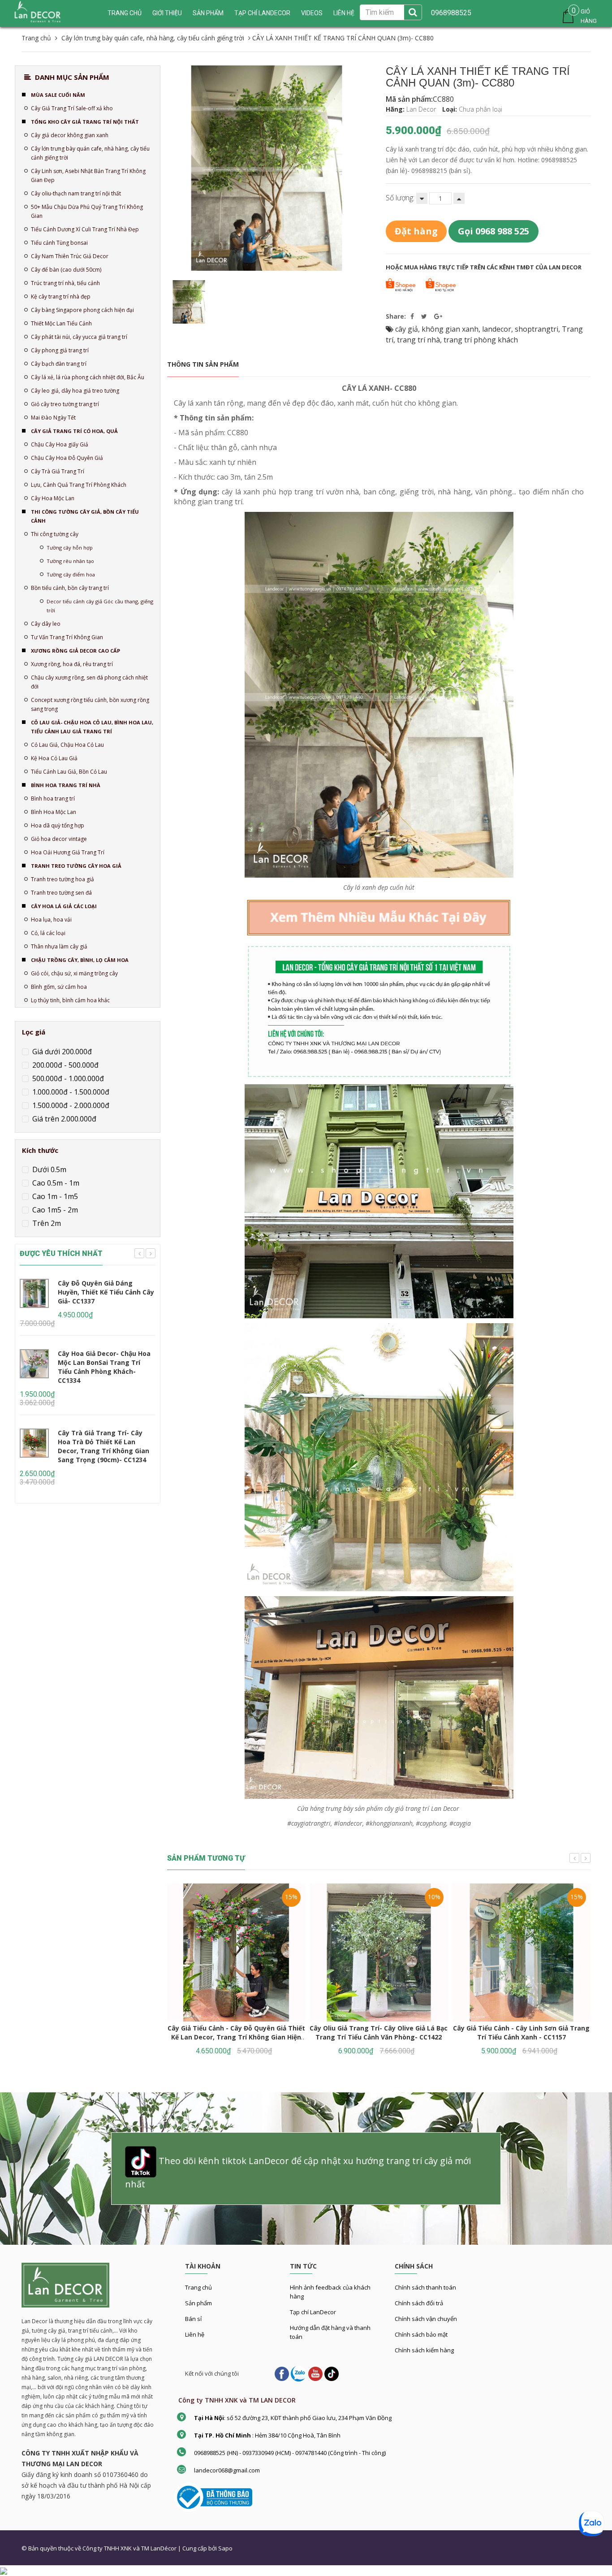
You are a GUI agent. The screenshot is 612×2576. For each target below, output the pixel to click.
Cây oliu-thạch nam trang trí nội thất (76, 193)
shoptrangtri (537, 329)
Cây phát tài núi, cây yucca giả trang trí (79, 337)
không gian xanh (450, 329)
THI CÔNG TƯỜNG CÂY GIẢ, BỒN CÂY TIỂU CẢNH (85, 516)
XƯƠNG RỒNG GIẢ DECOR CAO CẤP (75, 651)
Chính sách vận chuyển (426, 2319)
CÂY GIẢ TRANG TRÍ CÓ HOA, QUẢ (74, 431)
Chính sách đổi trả (419, 2303)
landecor (497, 329)
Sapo (225, 2548)
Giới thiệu (167, 13)
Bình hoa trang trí (53, 799)
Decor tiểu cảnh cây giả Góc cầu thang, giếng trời (100, 606)
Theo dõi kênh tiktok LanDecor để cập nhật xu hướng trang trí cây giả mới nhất (298, 2172)
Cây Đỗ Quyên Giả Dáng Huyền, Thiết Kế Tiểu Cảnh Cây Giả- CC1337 (106, 1292)
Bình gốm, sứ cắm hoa (59, 987)
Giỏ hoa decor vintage (59, 839)
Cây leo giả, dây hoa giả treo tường (75, 391)
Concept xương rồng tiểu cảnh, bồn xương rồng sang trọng (90, 704)
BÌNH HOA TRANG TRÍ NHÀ (66, 785)
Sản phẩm (208, 13)
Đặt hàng (416, 231)
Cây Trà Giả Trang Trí (58, 471)
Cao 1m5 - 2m (54, 1210)
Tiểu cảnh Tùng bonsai (59, 243)
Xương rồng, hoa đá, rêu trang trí (72, 664)
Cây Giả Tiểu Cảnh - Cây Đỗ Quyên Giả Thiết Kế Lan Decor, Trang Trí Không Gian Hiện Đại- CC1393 (236, 2037)
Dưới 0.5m (48, 1169)
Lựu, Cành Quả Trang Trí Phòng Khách (79, 485)
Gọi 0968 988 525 (493, 231)
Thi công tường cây (55, 534)
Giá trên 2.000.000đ (63, 1119)
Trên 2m (46, 1223)
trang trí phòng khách (481, 340)
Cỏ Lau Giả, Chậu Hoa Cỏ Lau (67, 745)
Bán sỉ (193, 2319)
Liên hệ (344, 13)
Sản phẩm (198, 2303)
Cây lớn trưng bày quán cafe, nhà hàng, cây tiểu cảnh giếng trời (90, 153)
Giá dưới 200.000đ (61, 1052)
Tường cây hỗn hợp (70, 548)
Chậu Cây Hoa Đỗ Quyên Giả (67, 458)
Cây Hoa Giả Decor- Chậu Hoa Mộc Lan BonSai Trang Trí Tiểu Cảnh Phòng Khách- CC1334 (104, 1367)
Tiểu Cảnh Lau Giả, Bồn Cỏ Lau (69, 772)
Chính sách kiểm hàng (424, 2350)
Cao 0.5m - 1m (55, 1183)
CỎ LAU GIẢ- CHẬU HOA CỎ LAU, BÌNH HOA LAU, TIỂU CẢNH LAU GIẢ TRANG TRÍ (92, 727)
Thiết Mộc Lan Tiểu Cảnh (61, 323)
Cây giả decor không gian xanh (70, 135)
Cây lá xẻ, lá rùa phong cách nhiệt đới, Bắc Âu (88, 377)
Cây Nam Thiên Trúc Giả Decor (70, 256)
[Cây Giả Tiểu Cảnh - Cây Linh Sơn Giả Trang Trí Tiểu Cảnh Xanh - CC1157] (521, 1953)
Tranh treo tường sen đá (61, 893)
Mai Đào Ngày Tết (53, 418)
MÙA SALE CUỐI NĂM (58, 95)
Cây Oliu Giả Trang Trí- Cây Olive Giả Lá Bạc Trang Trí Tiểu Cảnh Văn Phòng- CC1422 (379, 2033)
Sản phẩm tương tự (206, 1858)
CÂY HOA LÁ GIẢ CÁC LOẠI (64, 906)
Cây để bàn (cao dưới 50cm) (66, 270)
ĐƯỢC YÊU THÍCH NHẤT (61, 1253)
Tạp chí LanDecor (262, 13)
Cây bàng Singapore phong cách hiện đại (82, 310)
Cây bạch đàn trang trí (59, 364)
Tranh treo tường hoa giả (62, 879)
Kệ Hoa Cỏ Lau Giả (54, 758)
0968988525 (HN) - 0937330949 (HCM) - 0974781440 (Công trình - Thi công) (290, 2453)
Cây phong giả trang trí (60, 350)
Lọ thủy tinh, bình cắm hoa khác (70, 1000)
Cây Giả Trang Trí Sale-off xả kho (72, 108)
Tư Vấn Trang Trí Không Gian (67, 637)
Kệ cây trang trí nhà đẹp (61, 297)
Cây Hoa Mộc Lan (53, 498)
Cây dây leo (46, 624)
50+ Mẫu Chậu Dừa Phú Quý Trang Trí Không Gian (87, 211)
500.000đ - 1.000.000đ (67, 1078)
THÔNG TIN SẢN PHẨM (203, 364)
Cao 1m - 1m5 (54, 1196)
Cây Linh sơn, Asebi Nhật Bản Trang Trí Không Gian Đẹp (88, 175)
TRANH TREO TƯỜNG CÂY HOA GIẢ (76, 866)
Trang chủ (125, 13)
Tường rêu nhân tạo (70, 561)
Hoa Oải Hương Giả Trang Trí (68, 852)
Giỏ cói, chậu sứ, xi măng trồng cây (74, 973)
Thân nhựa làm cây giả (59, 946)
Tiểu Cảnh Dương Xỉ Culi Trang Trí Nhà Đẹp (85, 229)
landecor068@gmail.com (227, 2470)
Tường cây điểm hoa (71, 574)
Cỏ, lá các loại (48, 933)
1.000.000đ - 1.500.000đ (70, 1092)
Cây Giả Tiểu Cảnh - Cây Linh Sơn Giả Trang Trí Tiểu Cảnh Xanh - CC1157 (521, 2033)
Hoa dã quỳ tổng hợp (58, 825)
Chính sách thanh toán (425, 2287)
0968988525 (451, 13)
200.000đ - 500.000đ (65, 1065)
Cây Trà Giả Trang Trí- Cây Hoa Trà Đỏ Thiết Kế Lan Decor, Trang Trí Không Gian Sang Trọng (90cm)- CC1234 (103, 1446)
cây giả (407, 329)
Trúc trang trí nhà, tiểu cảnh (65, 283)
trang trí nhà (418, 340)
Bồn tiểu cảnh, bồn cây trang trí (70, 588)
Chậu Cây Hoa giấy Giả (60, 444)
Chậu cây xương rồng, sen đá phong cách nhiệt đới (89, 682)
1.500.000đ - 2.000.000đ (70, 1105)
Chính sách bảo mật (421, 2334)
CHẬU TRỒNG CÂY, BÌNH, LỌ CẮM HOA (80, 960)
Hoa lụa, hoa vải (51, 920)
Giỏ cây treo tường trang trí (65, 404)
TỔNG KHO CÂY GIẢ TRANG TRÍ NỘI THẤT (85, 122)
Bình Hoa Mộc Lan (54, 812)
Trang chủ (198, 2287)
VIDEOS (312, 13)
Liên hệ (195, 2334)
